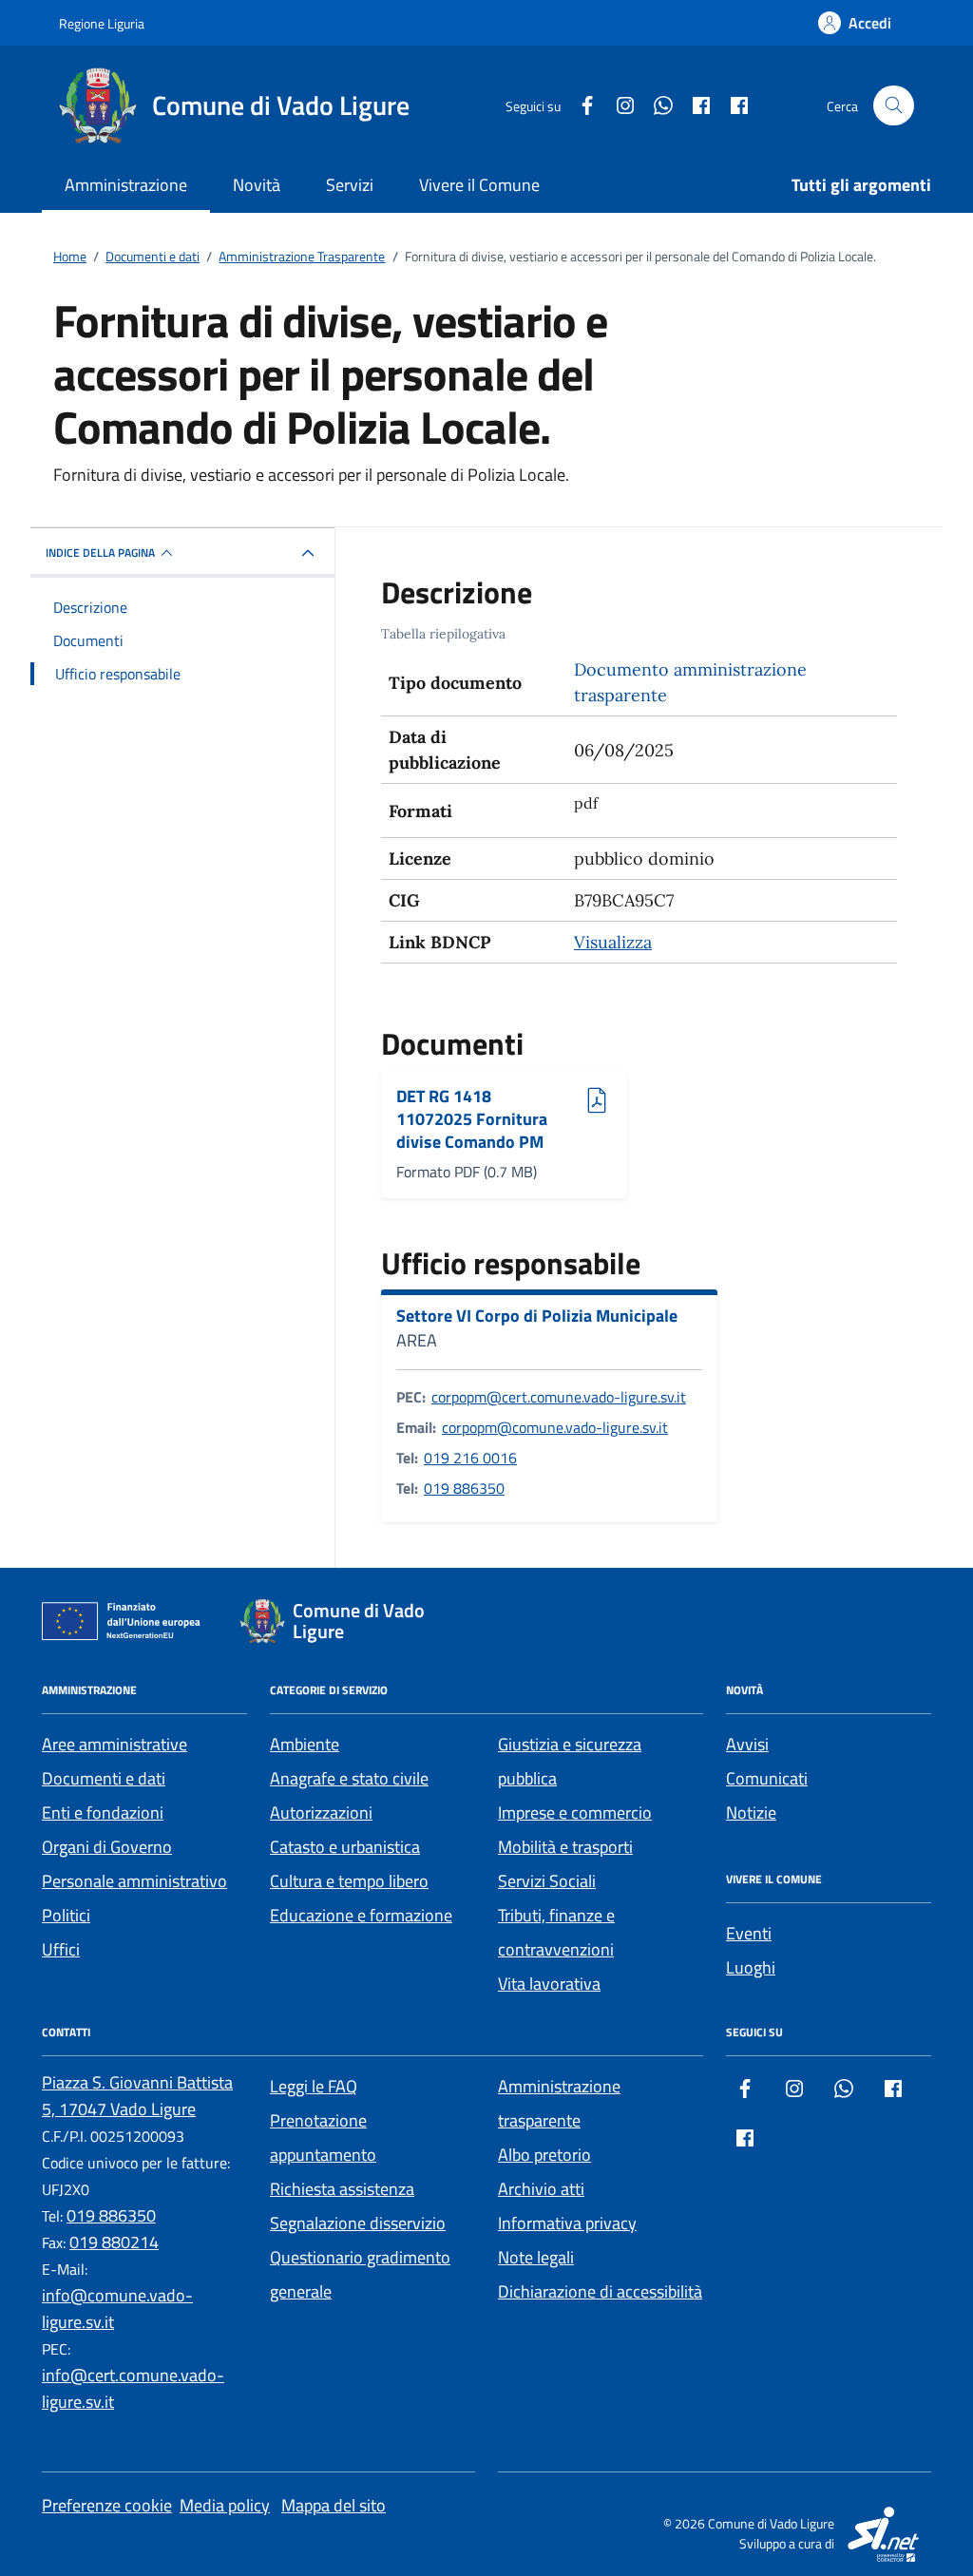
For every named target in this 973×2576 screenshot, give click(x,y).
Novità (257, 185)
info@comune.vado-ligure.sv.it (117, 2309)
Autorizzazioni (321, 1813)
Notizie (751, 1813)
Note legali (536, 2257)
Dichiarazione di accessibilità (600, 2291)
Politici (66, 1915)
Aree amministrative (114, 1744)
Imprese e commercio (575, 1813)
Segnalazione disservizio (358, 2223)
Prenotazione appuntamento (323, 2137)
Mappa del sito (334, 2505)
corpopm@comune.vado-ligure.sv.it (555, 1427)
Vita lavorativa (549, 1984)
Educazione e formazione (361, 1915)
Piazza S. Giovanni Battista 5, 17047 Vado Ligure (137, 2096)
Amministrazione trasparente (559, 2103)
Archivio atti (541, 2189)
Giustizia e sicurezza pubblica (570, 1761)
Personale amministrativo (134, 1881)
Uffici (61, 1949)
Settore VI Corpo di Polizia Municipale (537, 1316)
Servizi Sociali (547, 1881)
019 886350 (464, 1488)
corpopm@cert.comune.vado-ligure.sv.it (559, 1397)
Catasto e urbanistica (345, 1847)
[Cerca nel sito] (894, 106)
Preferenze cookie (107, 2505)
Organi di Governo (107, 1847)
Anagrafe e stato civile (349, 1778)
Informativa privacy (567, 2223)
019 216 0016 (470, 1458)
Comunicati (767, 1778)
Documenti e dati (104, 1778)
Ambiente (305, 1744)
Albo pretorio (544, 2155)
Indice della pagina (100, 553)
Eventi (749, 1933)
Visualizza (613, 942)
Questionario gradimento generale (360, 2274)
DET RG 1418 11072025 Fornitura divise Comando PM (472, 1119)
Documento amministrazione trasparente (690, 682)
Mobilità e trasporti (565, 1847)
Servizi (350, 185)
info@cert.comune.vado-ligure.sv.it (133, 2388)
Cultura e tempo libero (349, 1881)
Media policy (225, 2505)
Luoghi (751, 1967)
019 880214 (114, 2242)
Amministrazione (126, 185)
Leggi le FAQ (314, 2086)
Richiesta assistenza (342, 2189)
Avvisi (747, 1744)
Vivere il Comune (479, 185)
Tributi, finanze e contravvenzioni (556, 1932)
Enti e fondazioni (103, 1813)
